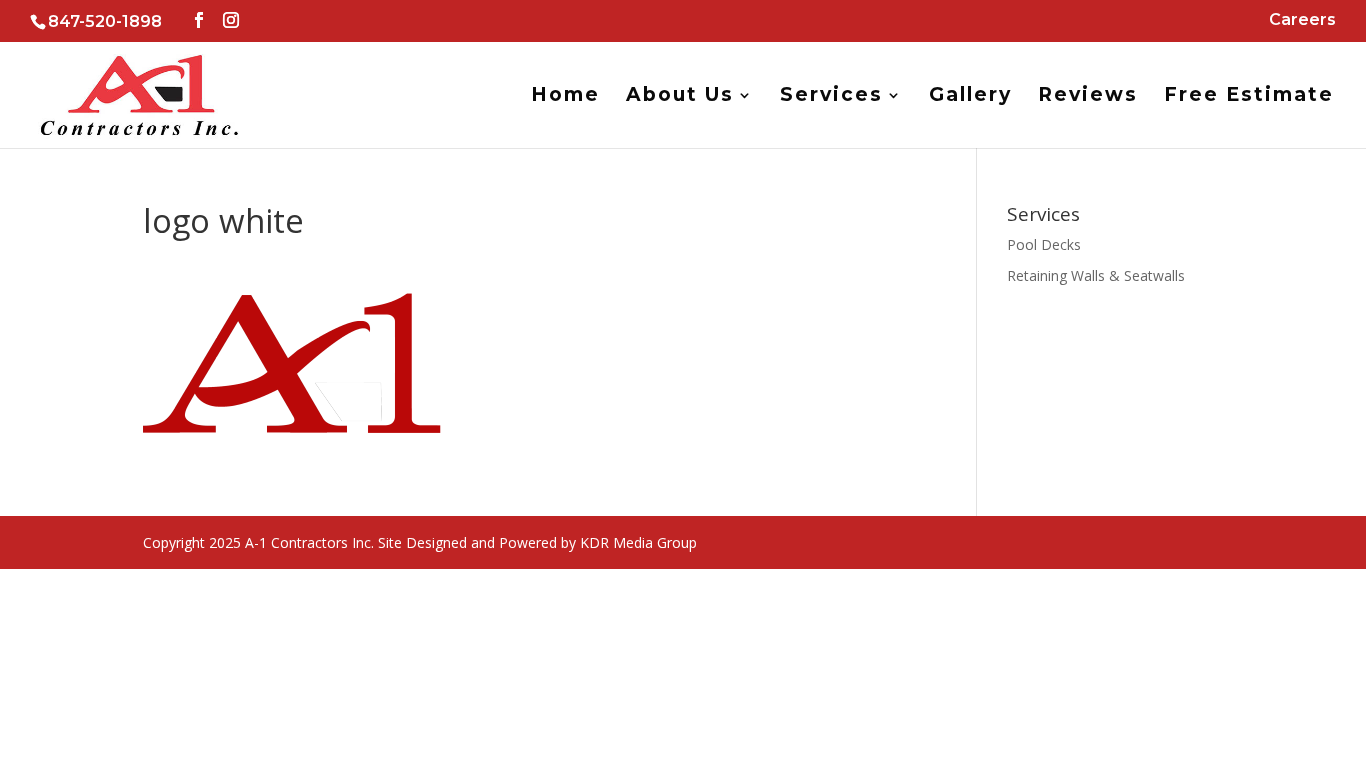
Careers (1302, 20)
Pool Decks (1044, 244)
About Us (680, 97)
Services (831, 97)
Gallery (970, 97)
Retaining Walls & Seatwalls (1096, 275)
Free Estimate (1249, 97)
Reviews (1088, 97)
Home (565, 97)
